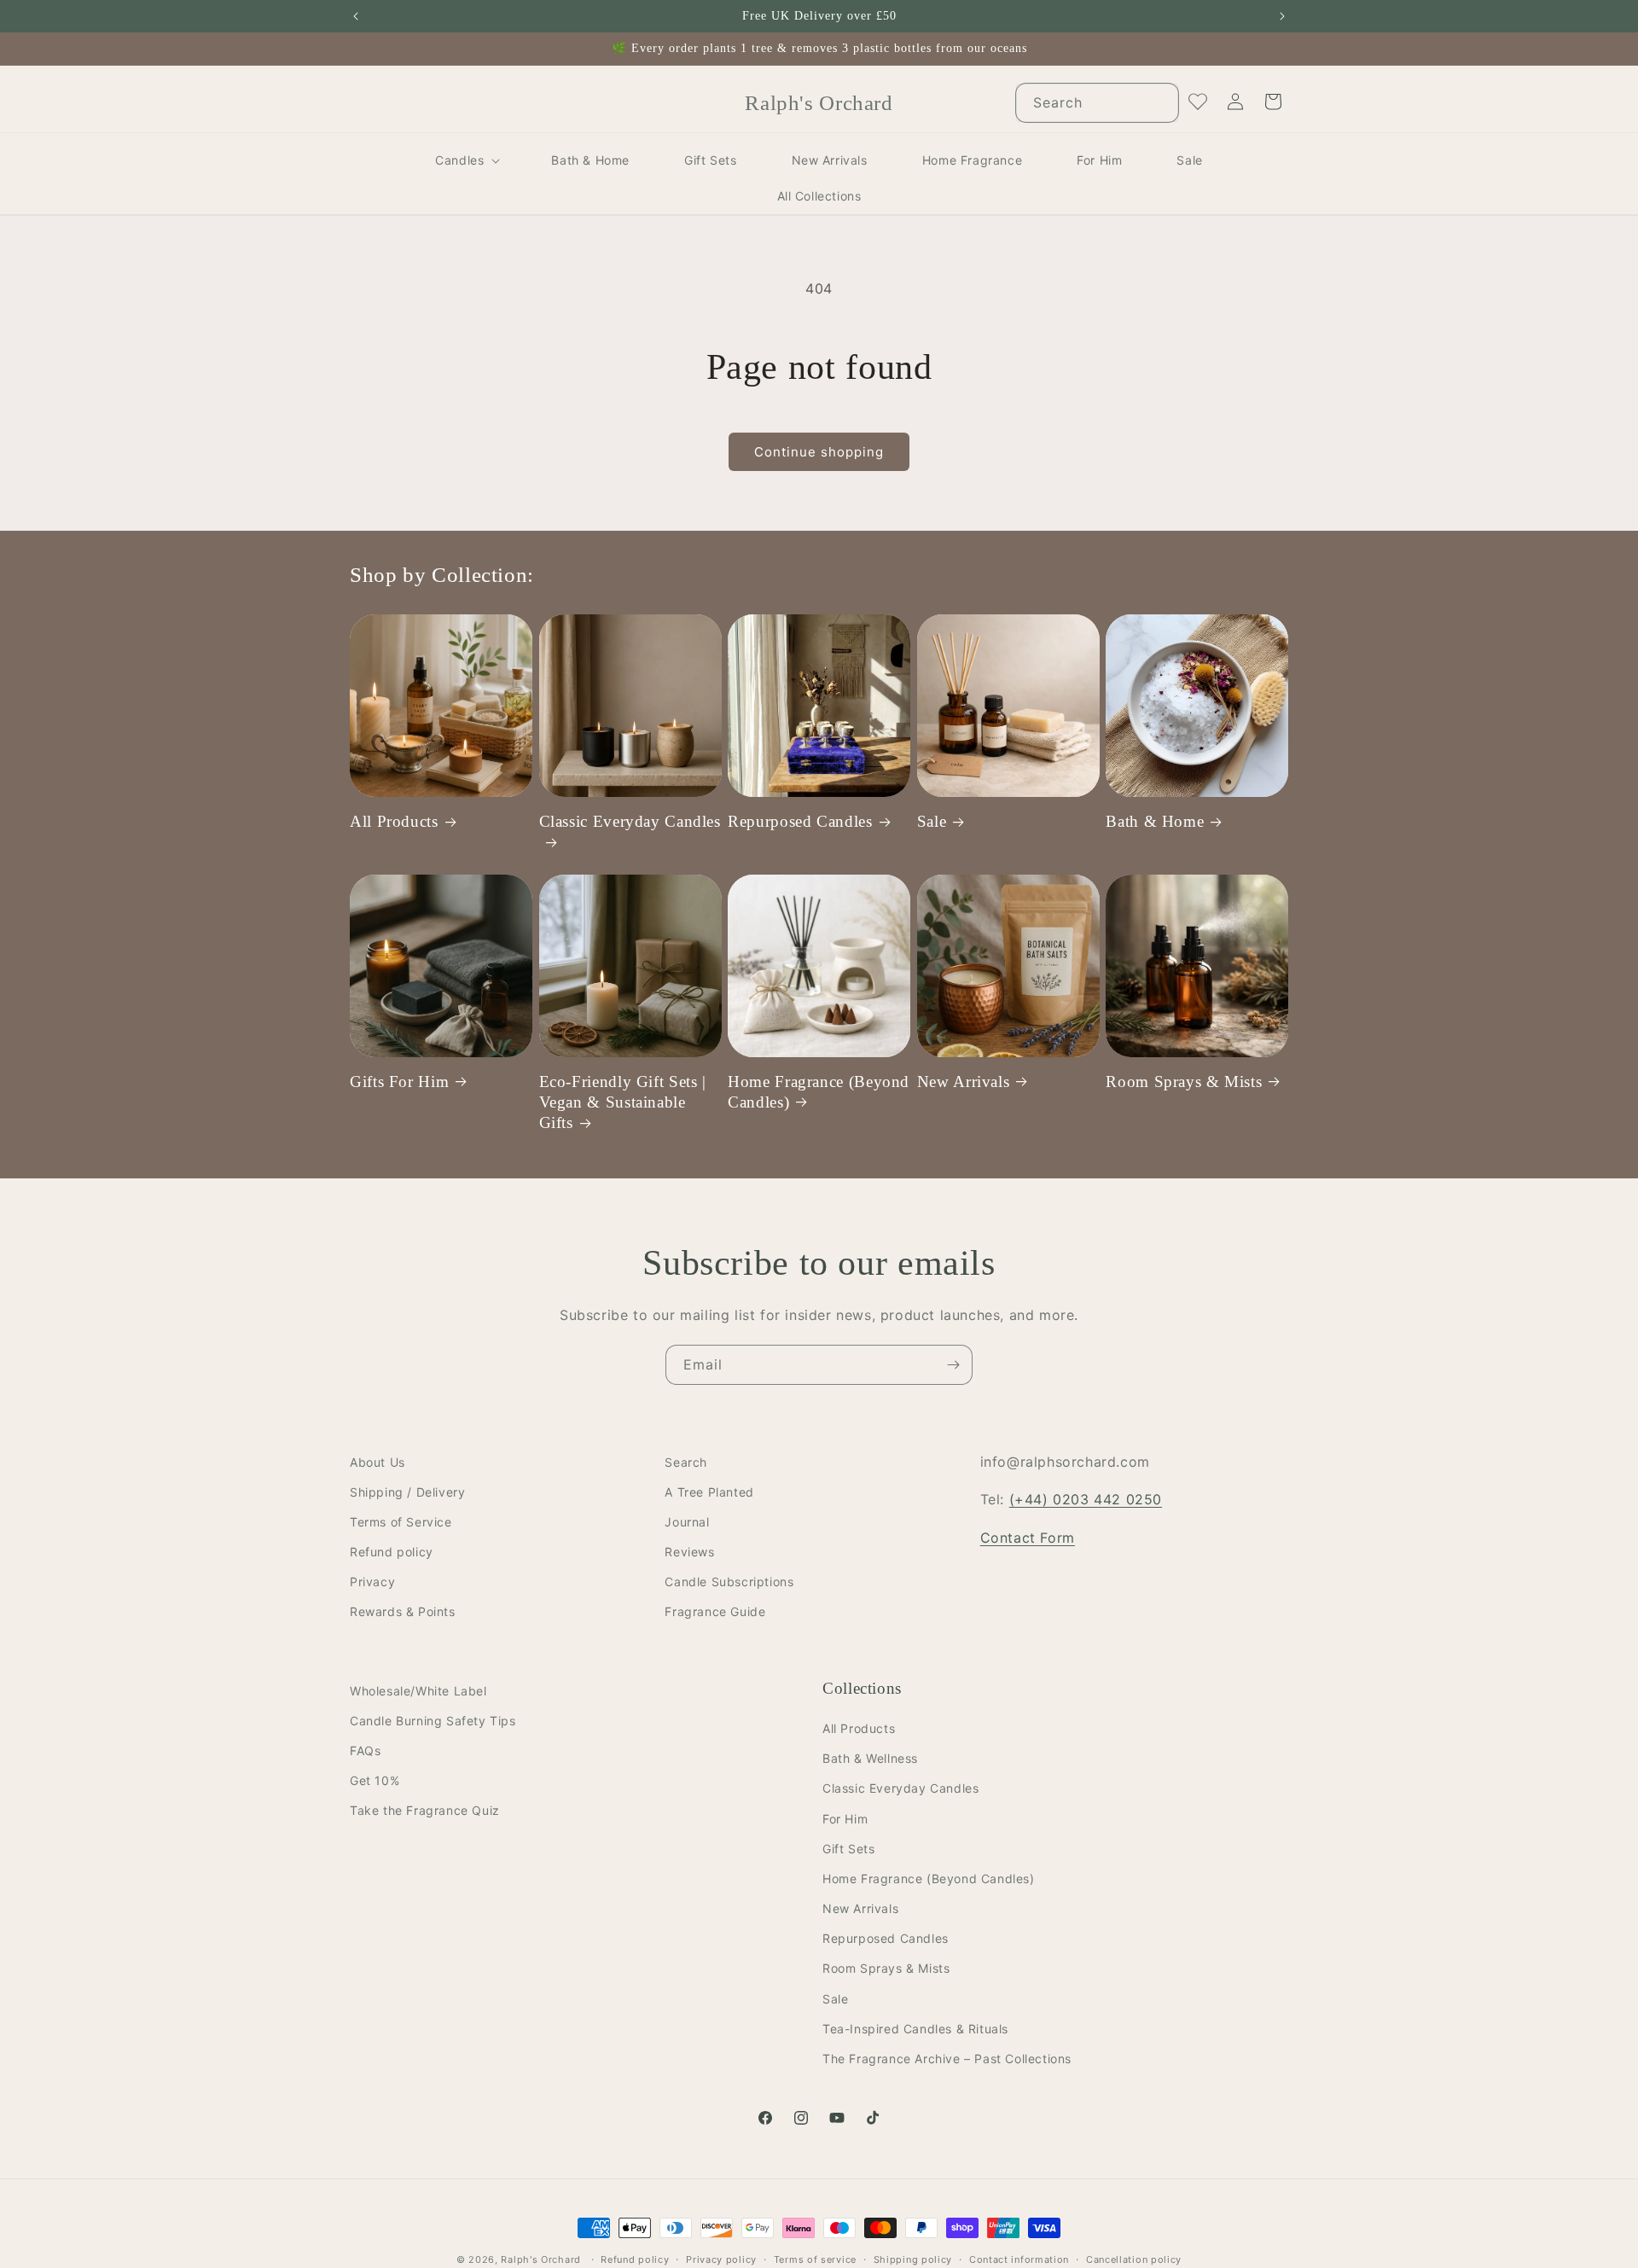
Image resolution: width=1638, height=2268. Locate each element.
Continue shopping (819, 452)
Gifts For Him (399, 1081)
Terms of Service (401, 1522)
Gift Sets (848, 1849)
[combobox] (1097, 103)
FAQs (365, 1750)
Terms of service (815, 2259)
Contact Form (1028, 1538)
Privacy (372, 1582)
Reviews (689, 1553)
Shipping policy (913, 2259)
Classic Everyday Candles (630, 821)
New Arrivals (964, 1081)
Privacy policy (721, 2259)
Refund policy (392, 1553)
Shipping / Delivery (407, 1492)
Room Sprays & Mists (1184, 1081)
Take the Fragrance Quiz (425, 1811)
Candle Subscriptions (729, 1582)
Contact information (1019, 2259)
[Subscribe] (953, 1365)
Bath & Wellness (870, 1759)
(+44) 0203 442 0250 (1086, 1500)
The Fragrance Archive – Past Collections (947, 2059)
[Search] (1159, 102)
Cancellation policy (1134, 2259)
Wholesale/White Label (418, 1691)
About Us (378, 1462)
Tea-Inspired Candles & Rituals (915, 2029)
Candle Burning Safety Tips (433, 1721)
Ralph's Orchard (541, 2259)
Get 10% (375, 1781)
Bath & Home (1155, 821)
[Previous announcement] (356, 16)
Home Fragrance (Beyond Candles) (819, 1091)
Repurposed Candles (800, 821)
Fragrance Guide (715, 1612)
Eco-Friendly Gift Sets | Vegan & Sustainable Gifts (623, 1102)
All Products (394, 821)
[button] (466, 160)
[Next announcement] (1282, 16)
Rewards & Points (403, 1612)
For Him (845, 1819)
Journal (687, 1522)
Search (686, 1462)
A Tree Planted (709, 1492)
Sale (932, 821)
